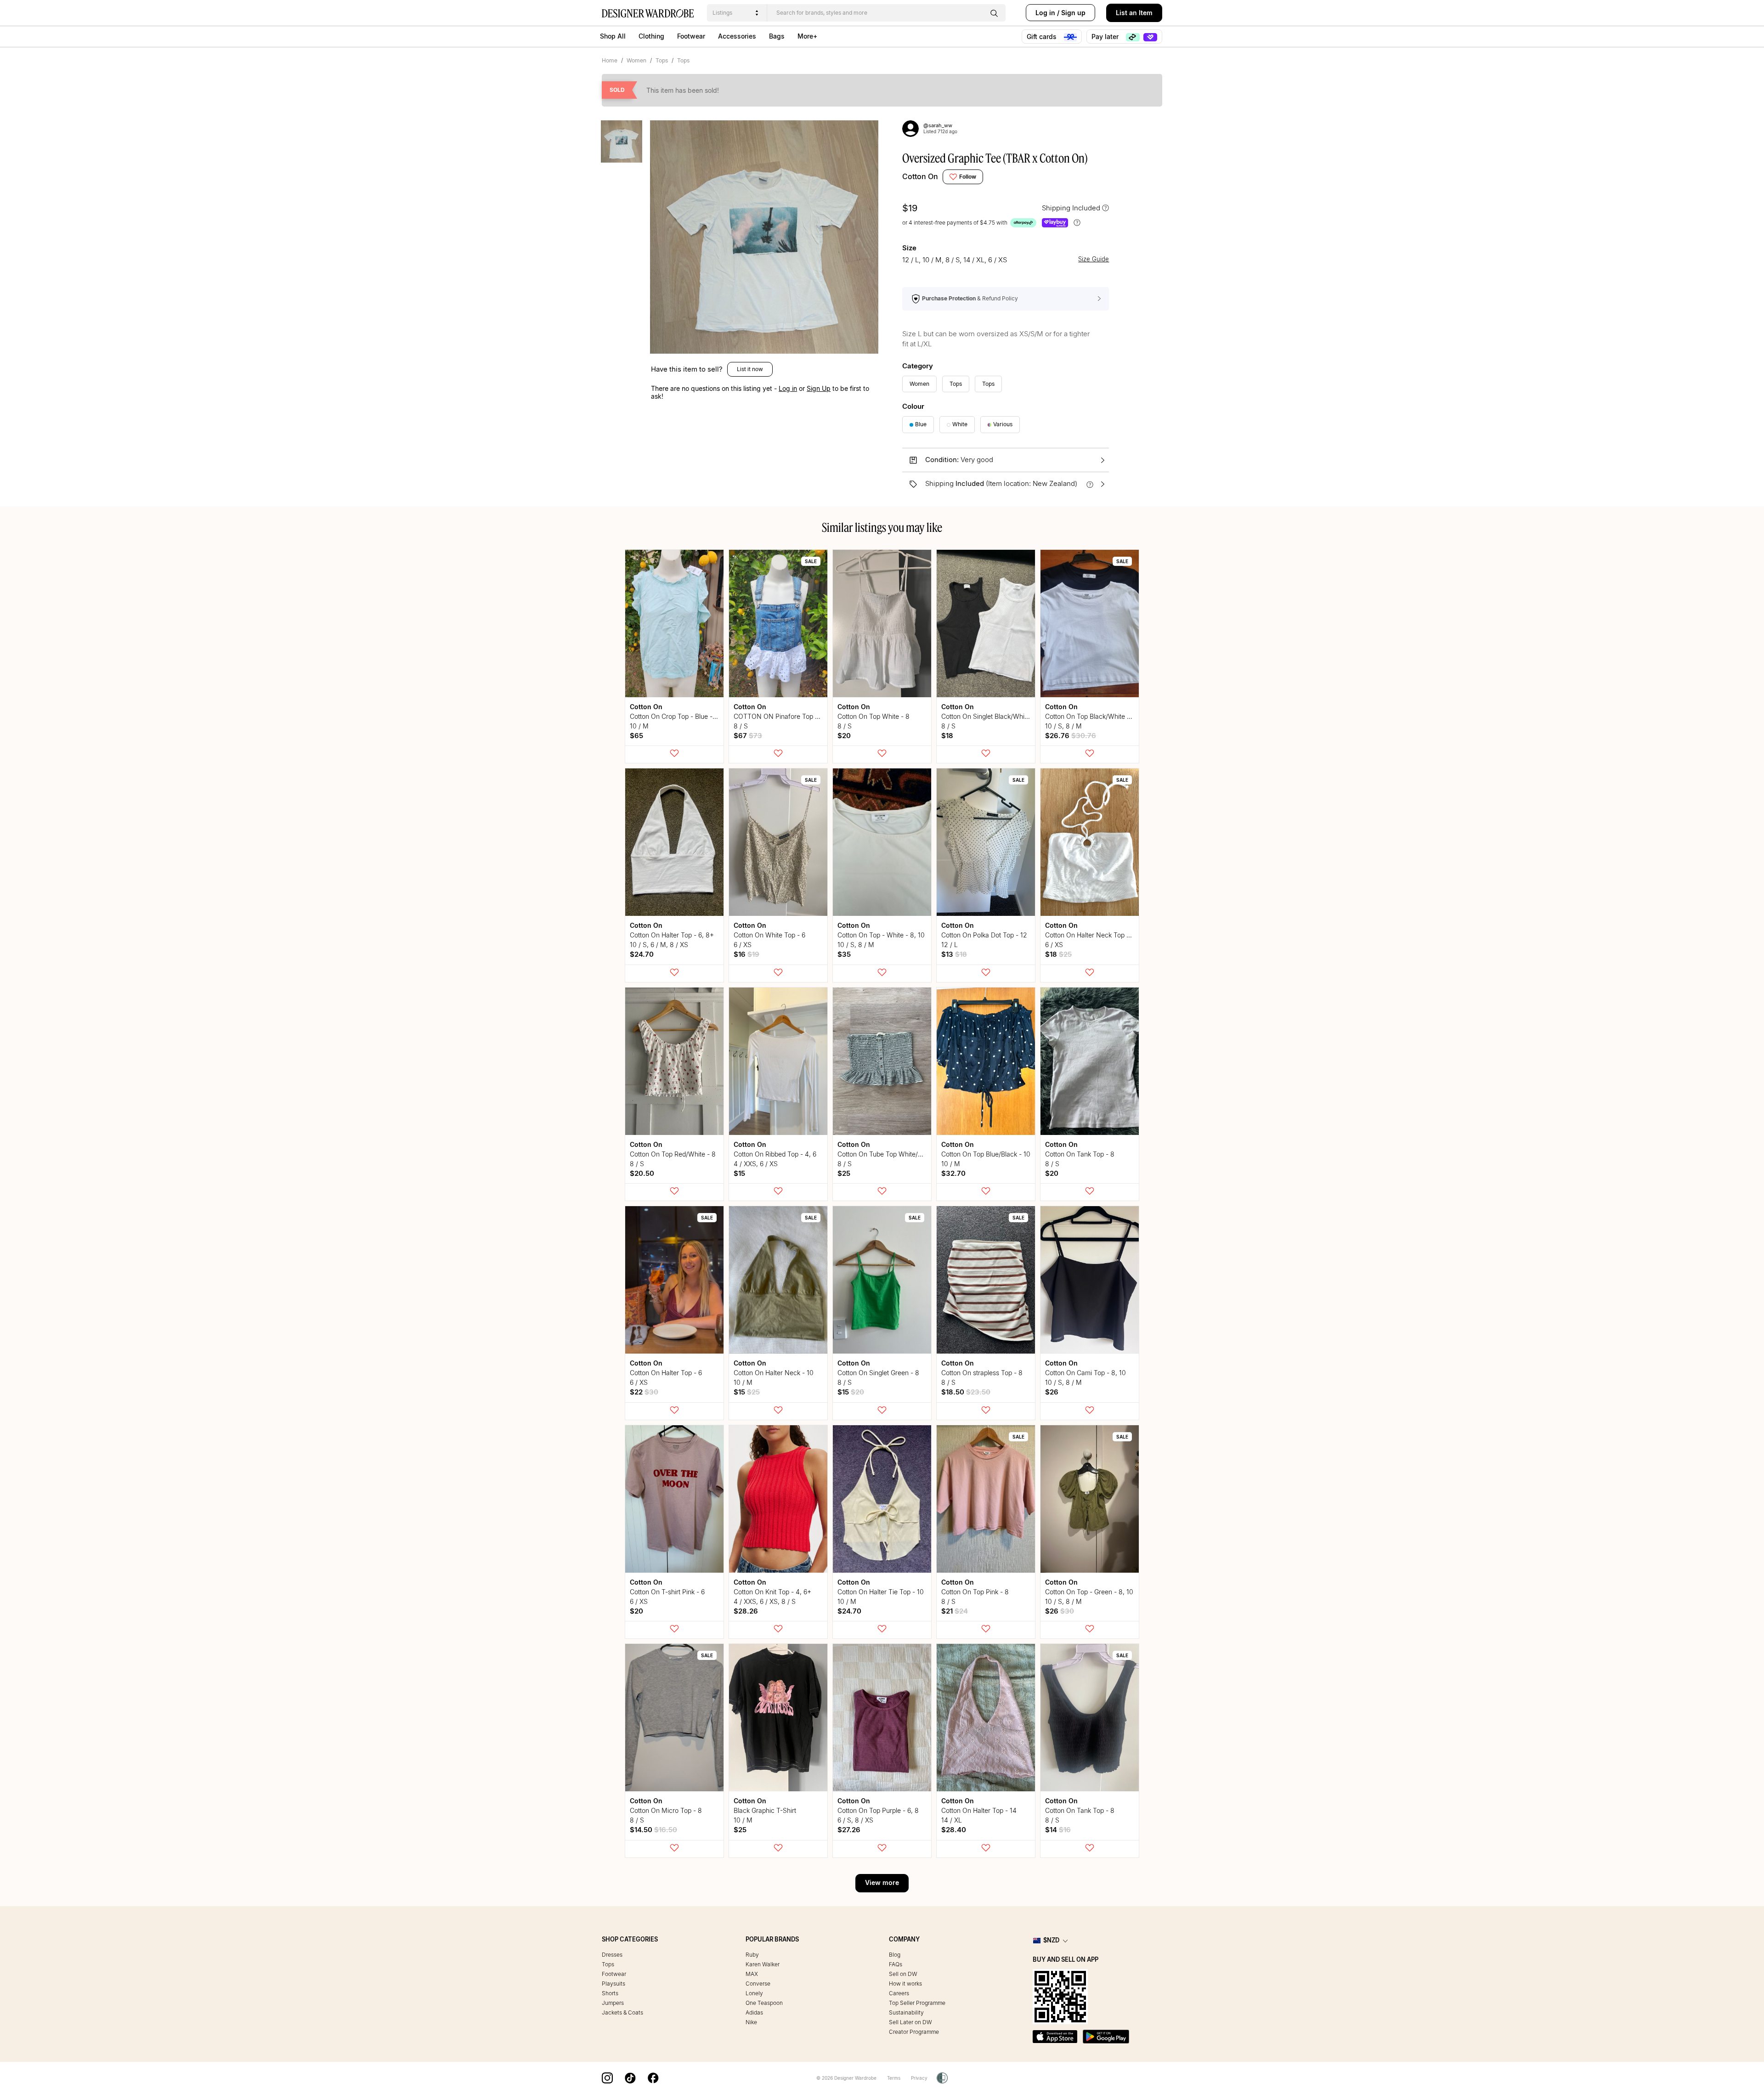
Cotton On (920, 176)
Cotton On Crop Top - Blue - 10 (676, 716)
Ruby (752, 1955)
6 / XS (743, 945)
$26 (1052, 1392)
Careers (899, 1993)
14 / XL (952, 1820)
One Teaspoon (764, 2003)
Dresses (612, 1955)
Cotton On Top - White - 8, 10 (881, 935)
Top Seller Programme (917, 2003)
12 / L (950, 945)
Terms (894, 2078)
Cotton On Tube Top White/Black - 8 (891, 1154)
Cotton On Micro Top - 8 (666, 1810)
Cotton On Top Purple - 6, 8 (878, 1810)
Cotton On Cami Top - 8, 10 (1086, 1373)
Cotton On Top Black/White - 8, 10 (1096, 716)
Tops (662, 60)
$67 (748, 736)
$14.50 (653, 1830)
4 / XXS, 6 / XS (756, 1164)
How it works (905, 1984)
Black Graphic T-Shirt (765, 1810)
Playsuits (613, 1984)
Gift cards (1043, 37)
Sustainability (906, 2012)
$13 (954, 954)
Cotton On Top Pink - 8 (975, 1592)
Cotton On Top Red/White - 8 (673, 1154)
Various (1003, 424)
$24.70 (642, 954)
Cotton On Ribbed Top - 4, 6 (775, 1154)
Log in (1045, 13)
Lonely (754, 1993)
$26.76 (1071, 736)
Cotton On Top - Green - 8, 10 (1089, 1592)
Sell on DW (903, 1974)
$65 (636, 736)
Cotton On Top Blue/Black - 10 (986, 1154)
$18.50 (966, 1392)
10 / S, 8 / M (1063, 726)
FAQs (896, 1964)
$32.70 (953, 1173)
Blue (921, 424)
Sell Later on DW (910, 2022)
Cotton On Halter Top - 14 (979, 1810)
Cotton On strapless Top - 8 (982, 1373)
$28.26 (746, 1611)
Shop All (613, 36)
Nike (751, 2022)
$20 (844, 736)
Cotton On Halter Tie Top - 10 (881, 1592)
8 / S (741, 726)
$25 (844, 1173)
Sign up (1073, 13)
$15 (739, 1173)
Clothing (651, 36)
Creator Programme (914, 2032)
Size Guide (1094, 259)
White (960, 424)
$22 (644, 1392)
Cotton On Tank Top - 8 (1080, 1154)
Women (636, 60)
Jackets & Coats (622, 2012)
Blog (895, 1955)
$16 (746, 954)
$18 (947, 736)
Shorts (610, 1993)
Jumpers (613, 2003)
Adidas (754, 2012)
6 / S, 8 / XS (855, 1820)
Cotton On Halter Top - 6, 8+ (672, 935)
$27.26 (849, 1830)
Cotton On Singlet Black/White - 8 (991, 716)
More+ (807, 36)
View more (882, 1882)
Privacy (919, 2078)
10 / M (639, 726)
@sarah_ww (938, 125)
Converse (758, 1984)
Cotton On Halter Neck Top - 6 (1090, 935)
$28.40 (954, 1830)
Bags (777, 36)
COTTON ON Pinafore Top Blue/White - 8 (796, 716)
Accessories (737, 36)
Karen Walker (763, 1964)
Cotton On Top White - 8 (874, 716)
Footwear (691, 36)
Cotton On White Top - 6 (769, 935)
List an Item (1134, 13)
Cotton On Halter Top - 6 (666, 1373)
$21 (955, 1611)
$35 (844, 954)
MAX (752, 1974)
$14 (1058, 1830)
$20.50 (642, 1173)
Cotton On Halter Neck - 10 (774, 1373)
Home (610, 60)
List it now (750, 369)
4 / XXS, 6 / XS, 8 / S (765, 1601)
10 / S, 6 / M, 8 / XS (659, 945)
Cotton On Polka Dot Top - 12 (984, 935)
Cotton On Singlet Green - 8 (878, 1373)
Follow (968, 177)
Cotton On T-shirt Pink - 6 (667, 1592)
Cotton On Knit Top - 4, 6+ (772, 1592)
